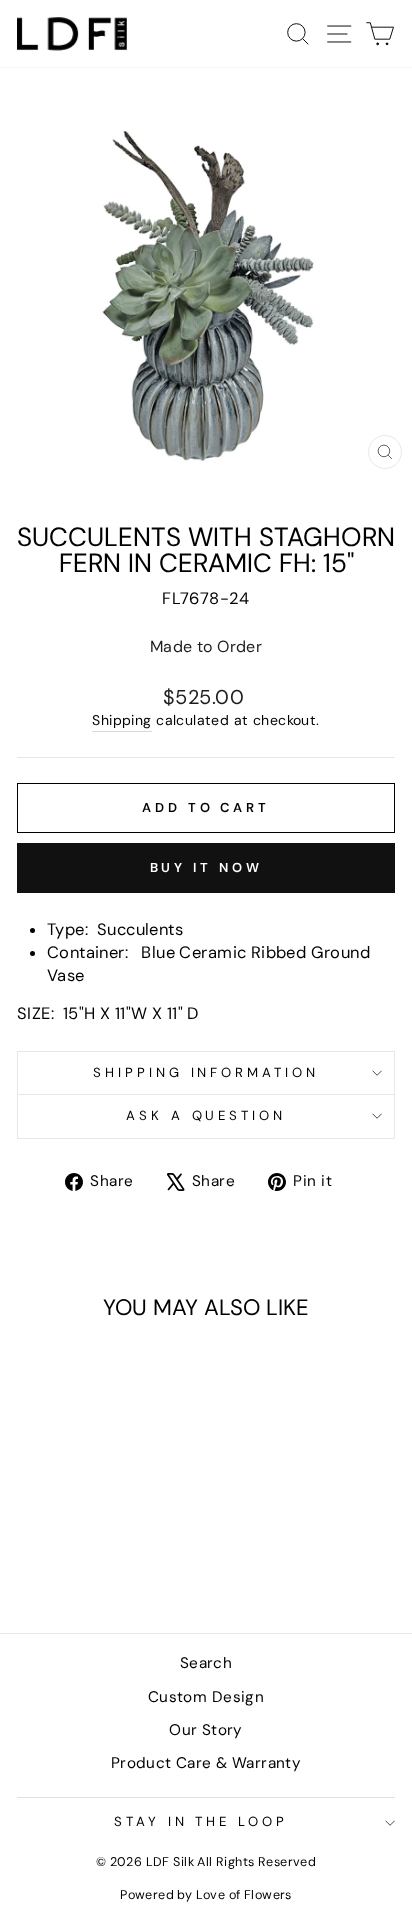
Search (206, 1663)
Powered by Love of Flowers (206, 1895)
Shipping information (206, 1072)
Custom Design (206, 1697)
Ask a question (206, 1115)
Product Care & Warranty (206, 1763)
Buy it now (206, 867)
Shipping (121, 720)
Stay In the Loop (201, 1821)
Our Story (206, 1730)
